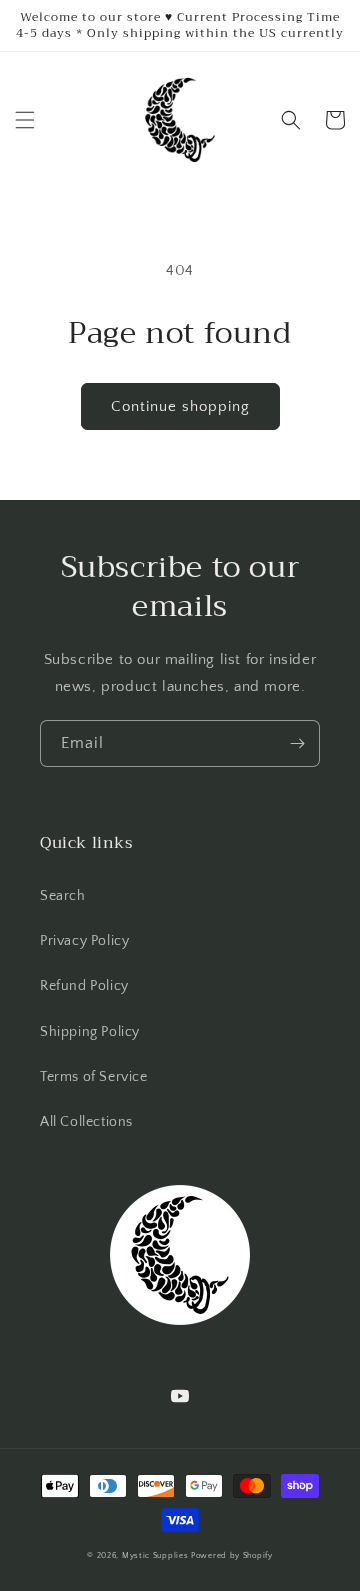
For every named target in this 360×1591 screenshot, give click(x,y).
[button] (25, 120)
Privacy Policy (84, 941)
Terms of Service (94, 1077)
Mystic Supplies (155, 1555)
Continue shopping (180, 406)
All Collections (86, 1122)
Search (63, 896)
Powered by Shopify (232, 1555)
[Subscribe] (297, 743)
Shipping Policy (90, 1032)
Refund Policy (84, 986)
